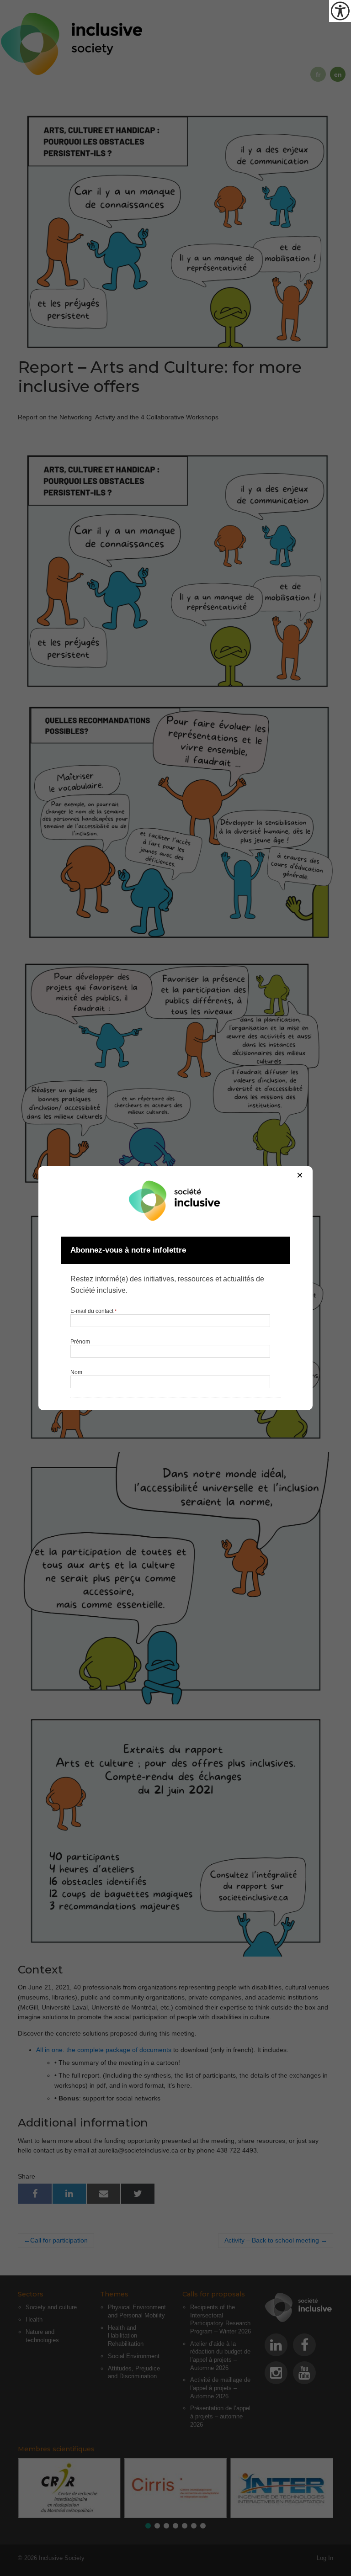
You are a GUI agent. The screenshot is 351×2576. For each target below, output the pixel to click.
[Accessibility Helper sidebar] (340, 11)
